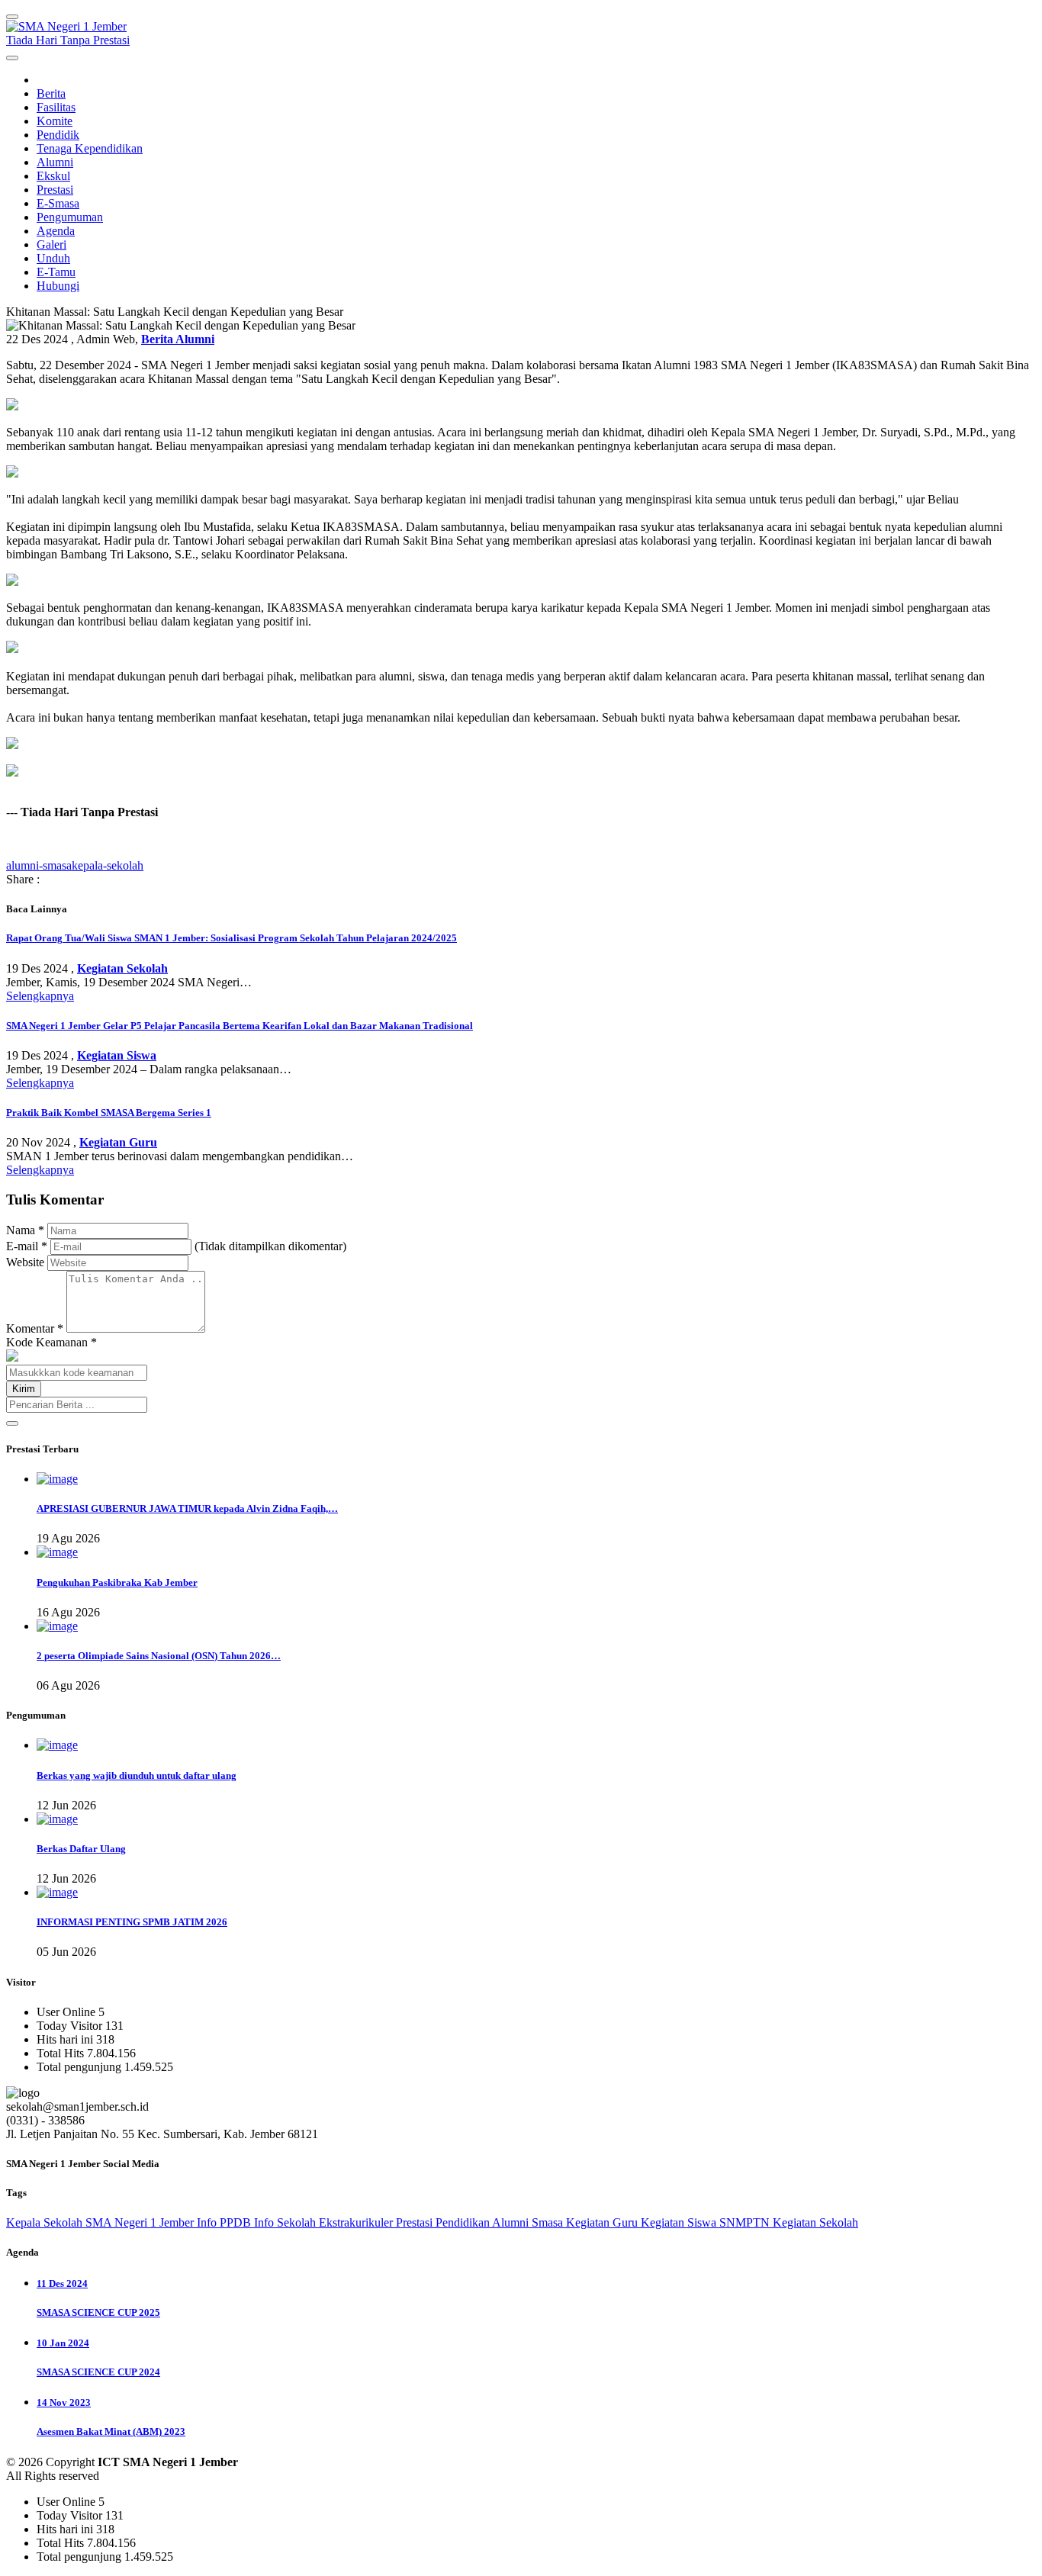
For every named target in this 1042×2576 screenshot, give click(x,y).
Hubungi (58, 286)
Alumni (55, 162)
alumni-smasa (39, 865)
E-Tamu (56, 272)
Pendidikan (464, 2222)
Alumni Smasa (529, 2222)
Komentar (35, 1328)
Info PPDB (225, 2222)
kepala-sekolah (108, 865)
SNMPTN (746, 2222)
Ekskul (53, 176)
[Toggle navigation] (12, 17)
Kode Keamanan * (51, 1342)
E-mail (27, 1246)
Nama (25, 1230)
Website (25, 1262)
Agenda (56, 231)
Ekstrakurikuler (357, 2222)
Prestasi (55, 190)
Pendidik (58, 135)
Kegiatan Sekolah (815, 2222)
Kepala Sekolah (46, 2222)
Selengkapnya (40, 996)
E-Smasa (58, 203)
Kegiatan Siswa (680, 2222)
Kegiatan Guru (603, 2222)
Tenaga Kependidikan (90, 148)
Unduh (53, 258)
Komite (55, 121)
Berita (51, 93)
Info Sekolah (286, 2222)
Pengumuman (70, 217)
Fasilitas (56, 107)
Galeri (51, 244)
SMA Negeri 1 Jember (141, 2222)
